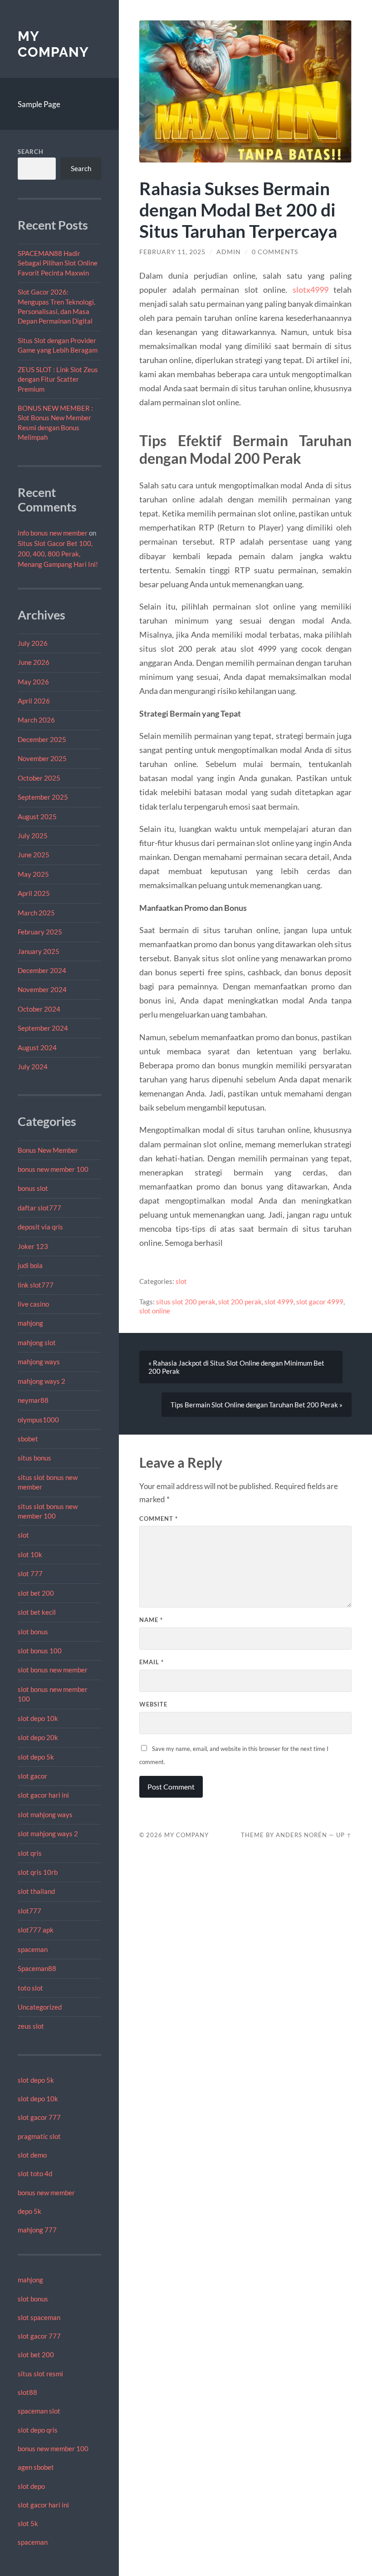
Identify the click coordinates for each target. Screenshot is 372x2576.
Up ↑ (344, 1835)
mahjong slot (37, 1342)
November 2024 (42, 989)
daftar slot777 (39, 1208)
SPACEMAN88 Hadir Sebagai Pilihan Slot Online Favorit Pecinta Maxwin (58, 263)
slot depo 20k (38, 1737)
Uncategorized (40, 2007)
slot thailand (36, 1891)
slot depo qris (38, 2430)
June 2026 (34, 662)
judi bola (30, 1265)
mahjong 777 (37, 2230)
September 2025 (43, 797)
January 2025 (39, 951)
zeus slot (31, 2026)
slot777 (29, 1911)
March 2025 (36, 913)
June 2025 (34, 855)
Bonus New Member (48, 1150)
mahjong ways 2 (42, 1381)
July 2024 (33, 1067)
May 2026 (33, 682)
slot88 (27, 2392)
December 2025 (42, 739)
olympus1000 (38, 1420)
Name (151, 1620)
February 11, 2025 (172, 252)
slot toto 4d (35, 2173)
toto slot (30, 1988)
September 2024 (43, 1028)
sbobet (28, 1439)
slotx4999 (311, 290)
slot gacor (32, 1776)
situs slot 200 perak (186, 1302)
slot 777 (30, 1573)
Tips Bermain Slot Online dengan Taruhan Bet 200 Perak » (257, 1405)
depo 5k (29, 2211)
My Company (53, 44)
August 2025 (37, 816)
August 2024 (37, 1047)
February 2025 (40, 932)
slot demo (32, 2155)
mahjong (30, 1323)
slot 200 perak (240, 1302)
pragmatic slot (39, 2136)
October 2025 (39, 778)
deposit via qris (40, 1227)
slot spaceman (39, 2317)
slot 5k (28, 2523)
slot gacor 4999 (320, 1302)
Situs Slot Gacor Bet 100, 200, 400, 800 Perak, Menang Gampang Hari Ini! (58, 554)
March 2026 (36, 720)
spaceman (33, 1949)
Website (153, 1704)
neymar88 (33, 1400)
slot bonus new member (53, 1670)
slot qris (30, 1853)
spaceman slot (39, 2411)
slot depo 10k (38, 1718)
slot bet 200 (36, 1593)
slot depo (31, 2486)
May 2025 (33, 874)
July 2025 (33, 836)
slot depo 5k (36, 1757)
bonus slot (33, 1188)
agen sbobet (36, 2467)
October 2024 (39, 1009)
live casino (33, 1304)
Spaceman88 (37, 1968)
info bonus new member (53, 533)
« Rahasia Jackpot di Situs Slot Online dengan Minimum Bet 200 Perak (236, 1367)
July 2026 (33, 643)
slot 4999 (279, 1302)
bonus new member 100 (53, 1169)
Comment (159, 1519)
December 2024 (42, 970)
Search (31, 152)
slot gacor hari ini (43, 1795)
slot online (155, 1311)
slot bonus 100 (40, 1651)
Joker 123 (33, 1246)
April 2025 (34, 893)
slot (23, 1535)
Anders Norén (301, 1835)
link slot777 (36, 1285)
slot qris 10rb (38, 1872)
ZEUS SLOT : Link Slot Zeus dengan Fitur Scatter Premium (58, 379)
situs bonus (34, 1458)
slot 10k (30, 1554)
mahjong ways (39, 1362)
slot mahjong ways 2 (48, 1834)
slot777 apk (36, 1930)
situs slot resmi (40, 2374)
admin (229, 252)
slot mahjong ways (45, 1814)
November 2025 (42, 758)
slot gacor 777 (39, 2117)
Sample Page (39, 104)
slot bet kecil (37, 1612)
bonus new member (46, 2193)
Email (152, 1662)
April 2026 (34, 701)
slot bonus (33, 1632)
